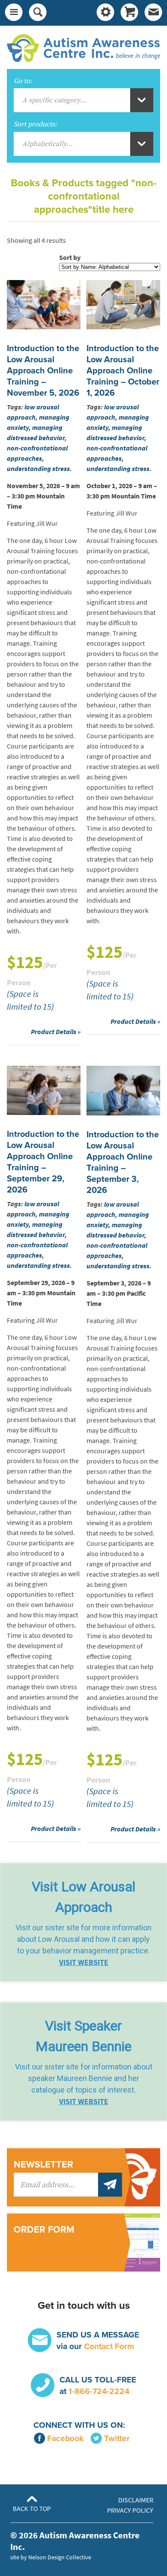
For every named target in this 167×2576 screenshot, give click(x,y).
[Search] (38, 13)
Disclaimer (136, 2500)
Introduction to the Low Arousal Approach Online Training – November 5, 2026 (43, 371)
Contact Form (109, 2346)
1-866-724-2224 (99, 2391)
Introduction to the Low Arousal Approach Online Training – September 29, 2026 (43, 1162)
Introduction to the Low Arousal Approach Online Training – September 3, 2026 (123, 1163)
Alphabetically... (48, 144)
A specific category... (54, 100)
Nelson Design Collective (60, 2557)
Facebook (65, 2438)
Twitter (117, 2438)
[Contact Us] (153, 13)
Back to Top (32, 2509)
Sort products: (35, 124)
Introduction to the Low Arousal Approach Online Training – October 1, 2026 (123, 371)
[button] (83, 1922)
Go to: (23, 81)
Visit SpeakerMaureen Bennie (83, 2036)
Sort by (70, 258)
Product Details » (56, 1032)
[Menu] (14, 13)
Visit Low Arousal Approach (83, 1897)
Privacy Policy (130, 2510)
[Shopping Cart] (129, 13)
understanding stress (38, 469)
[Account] (105, 13)
